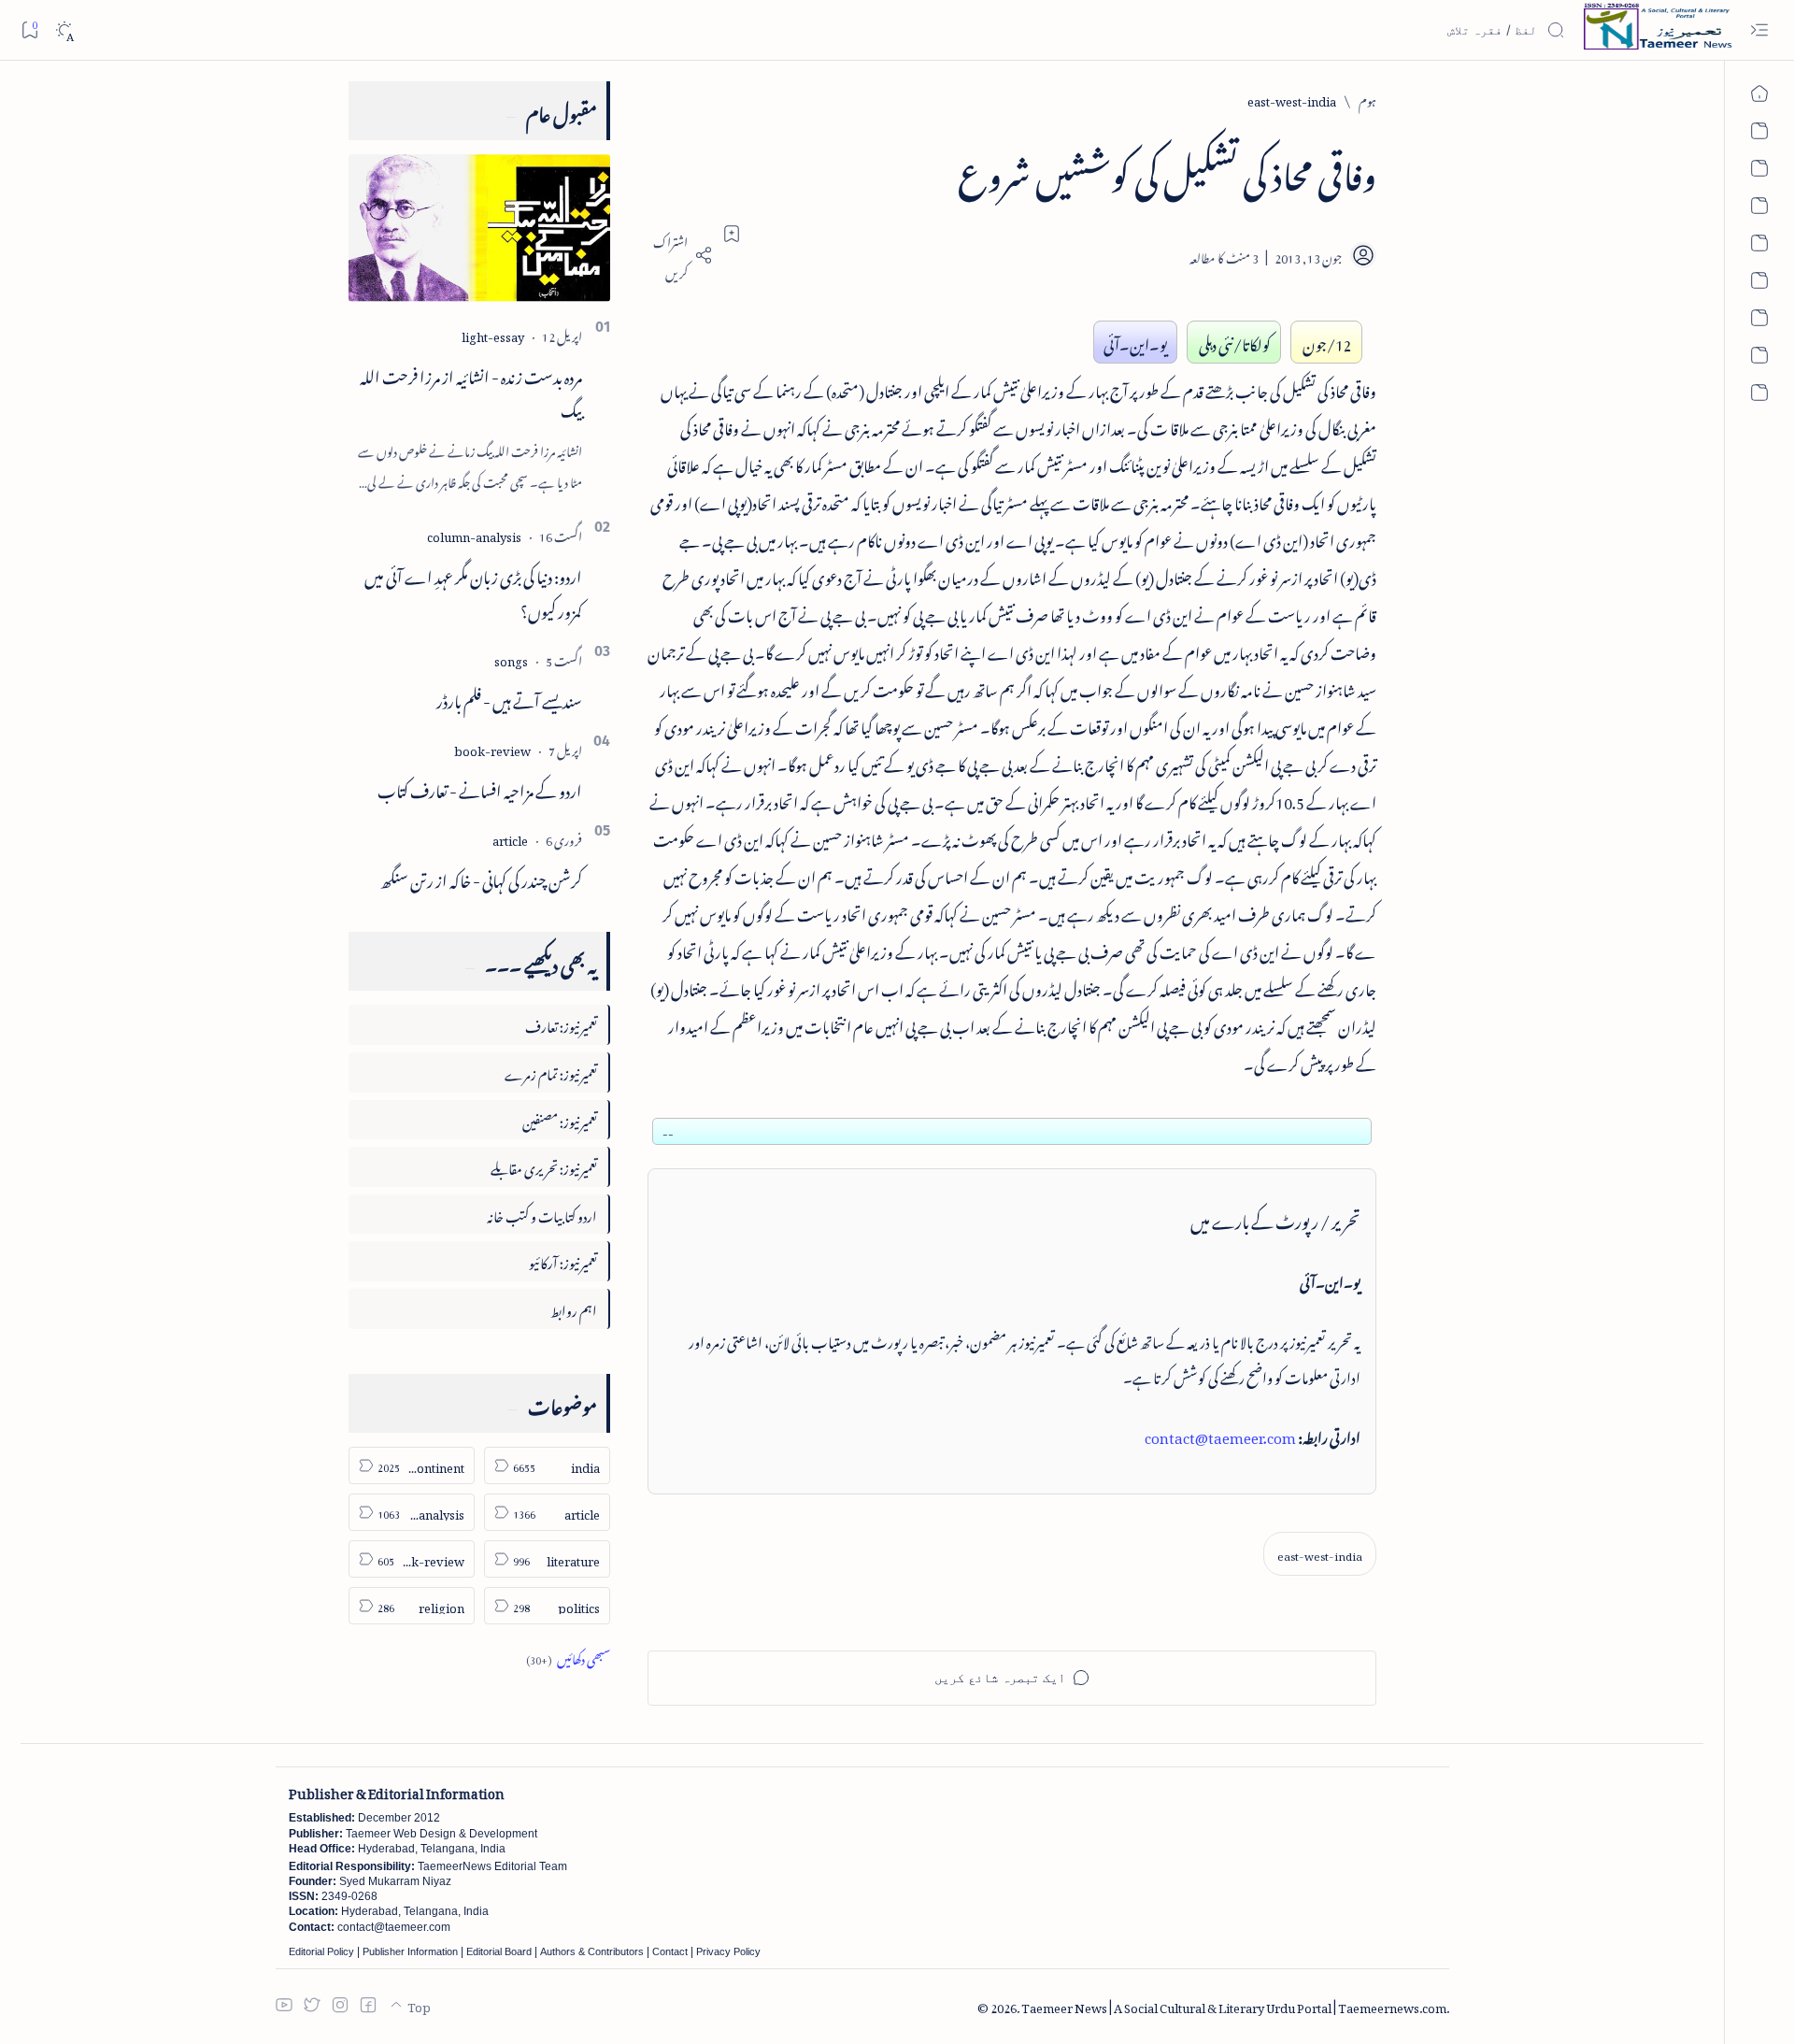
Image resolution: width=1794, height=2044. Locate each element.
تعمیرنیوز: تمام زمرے (551, 1072)
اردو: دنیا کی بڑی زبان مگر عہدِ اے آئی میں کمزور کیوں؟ (473, 591)
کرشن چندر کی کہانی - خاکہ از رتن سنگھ (481, 878)
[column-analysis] (474, 534)
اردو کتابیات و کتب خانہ (542, 1214)
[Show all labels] (568, 1657)
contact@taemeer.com (1220, 1435)
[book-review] (492, 748)
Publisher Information (410, 1951)
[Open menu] (1759, 30)
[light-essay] (493, 334)
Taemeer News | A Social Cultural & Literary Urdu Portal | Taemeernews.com (1234, 2005)
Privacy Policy (728, 1951)
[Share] (680, 255)
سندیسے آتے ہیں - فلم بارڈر (509, 698)
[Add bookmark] (732, 234)
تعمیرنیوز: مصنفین (560, 1119)
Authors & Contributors (592, 1951)
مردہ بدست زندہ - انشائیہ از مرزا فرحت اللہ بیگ (471, 391)
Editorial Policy (321, 1951)
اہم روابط (574, 1308)
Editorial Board (499, 1951)
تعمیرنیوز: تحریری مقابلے (544, 1166)
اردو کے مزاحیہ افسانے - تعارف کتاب (480, 788)
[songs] (511, 658)
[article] (510, 838)
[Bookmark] (29, 29)
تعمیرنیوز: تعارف (561, 1024)
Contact (670, 1951)
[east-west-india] (1320, 1554)
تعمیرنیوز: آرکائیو (563, 1260)
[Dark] (64, 30)
